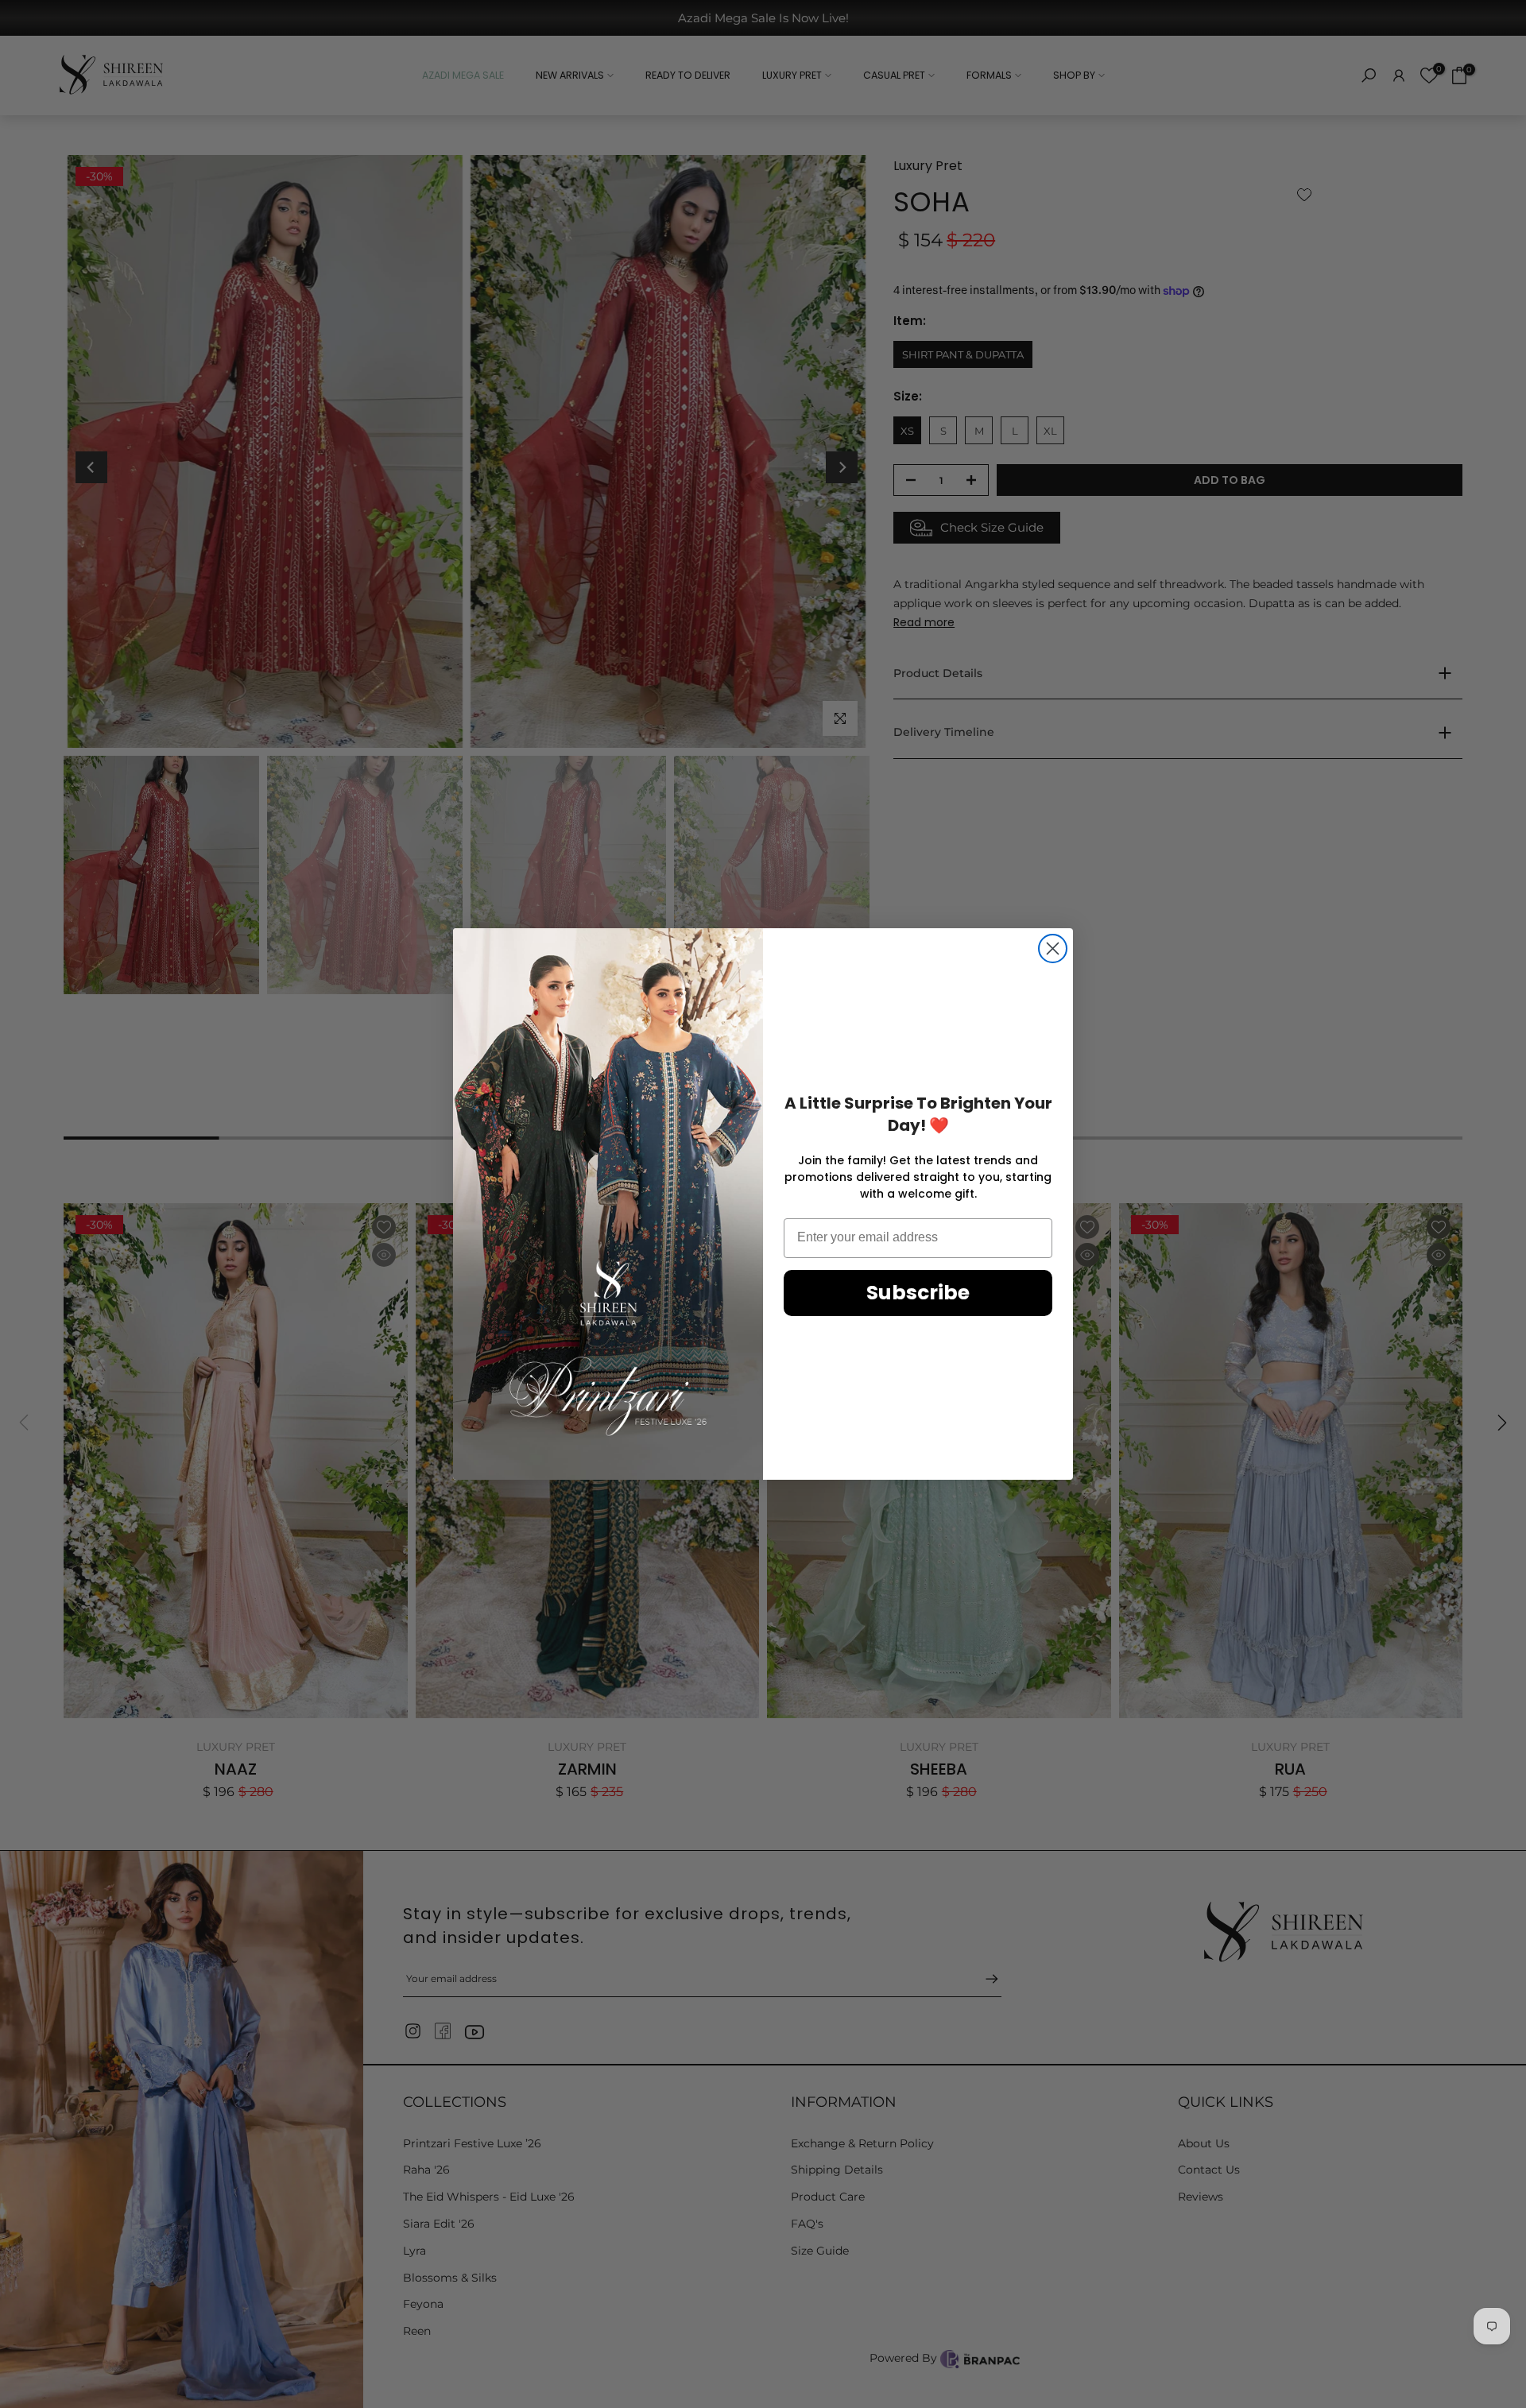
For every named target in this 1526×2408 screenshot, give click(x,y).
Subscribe (918, 1293)
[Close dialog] (1053, 948)
